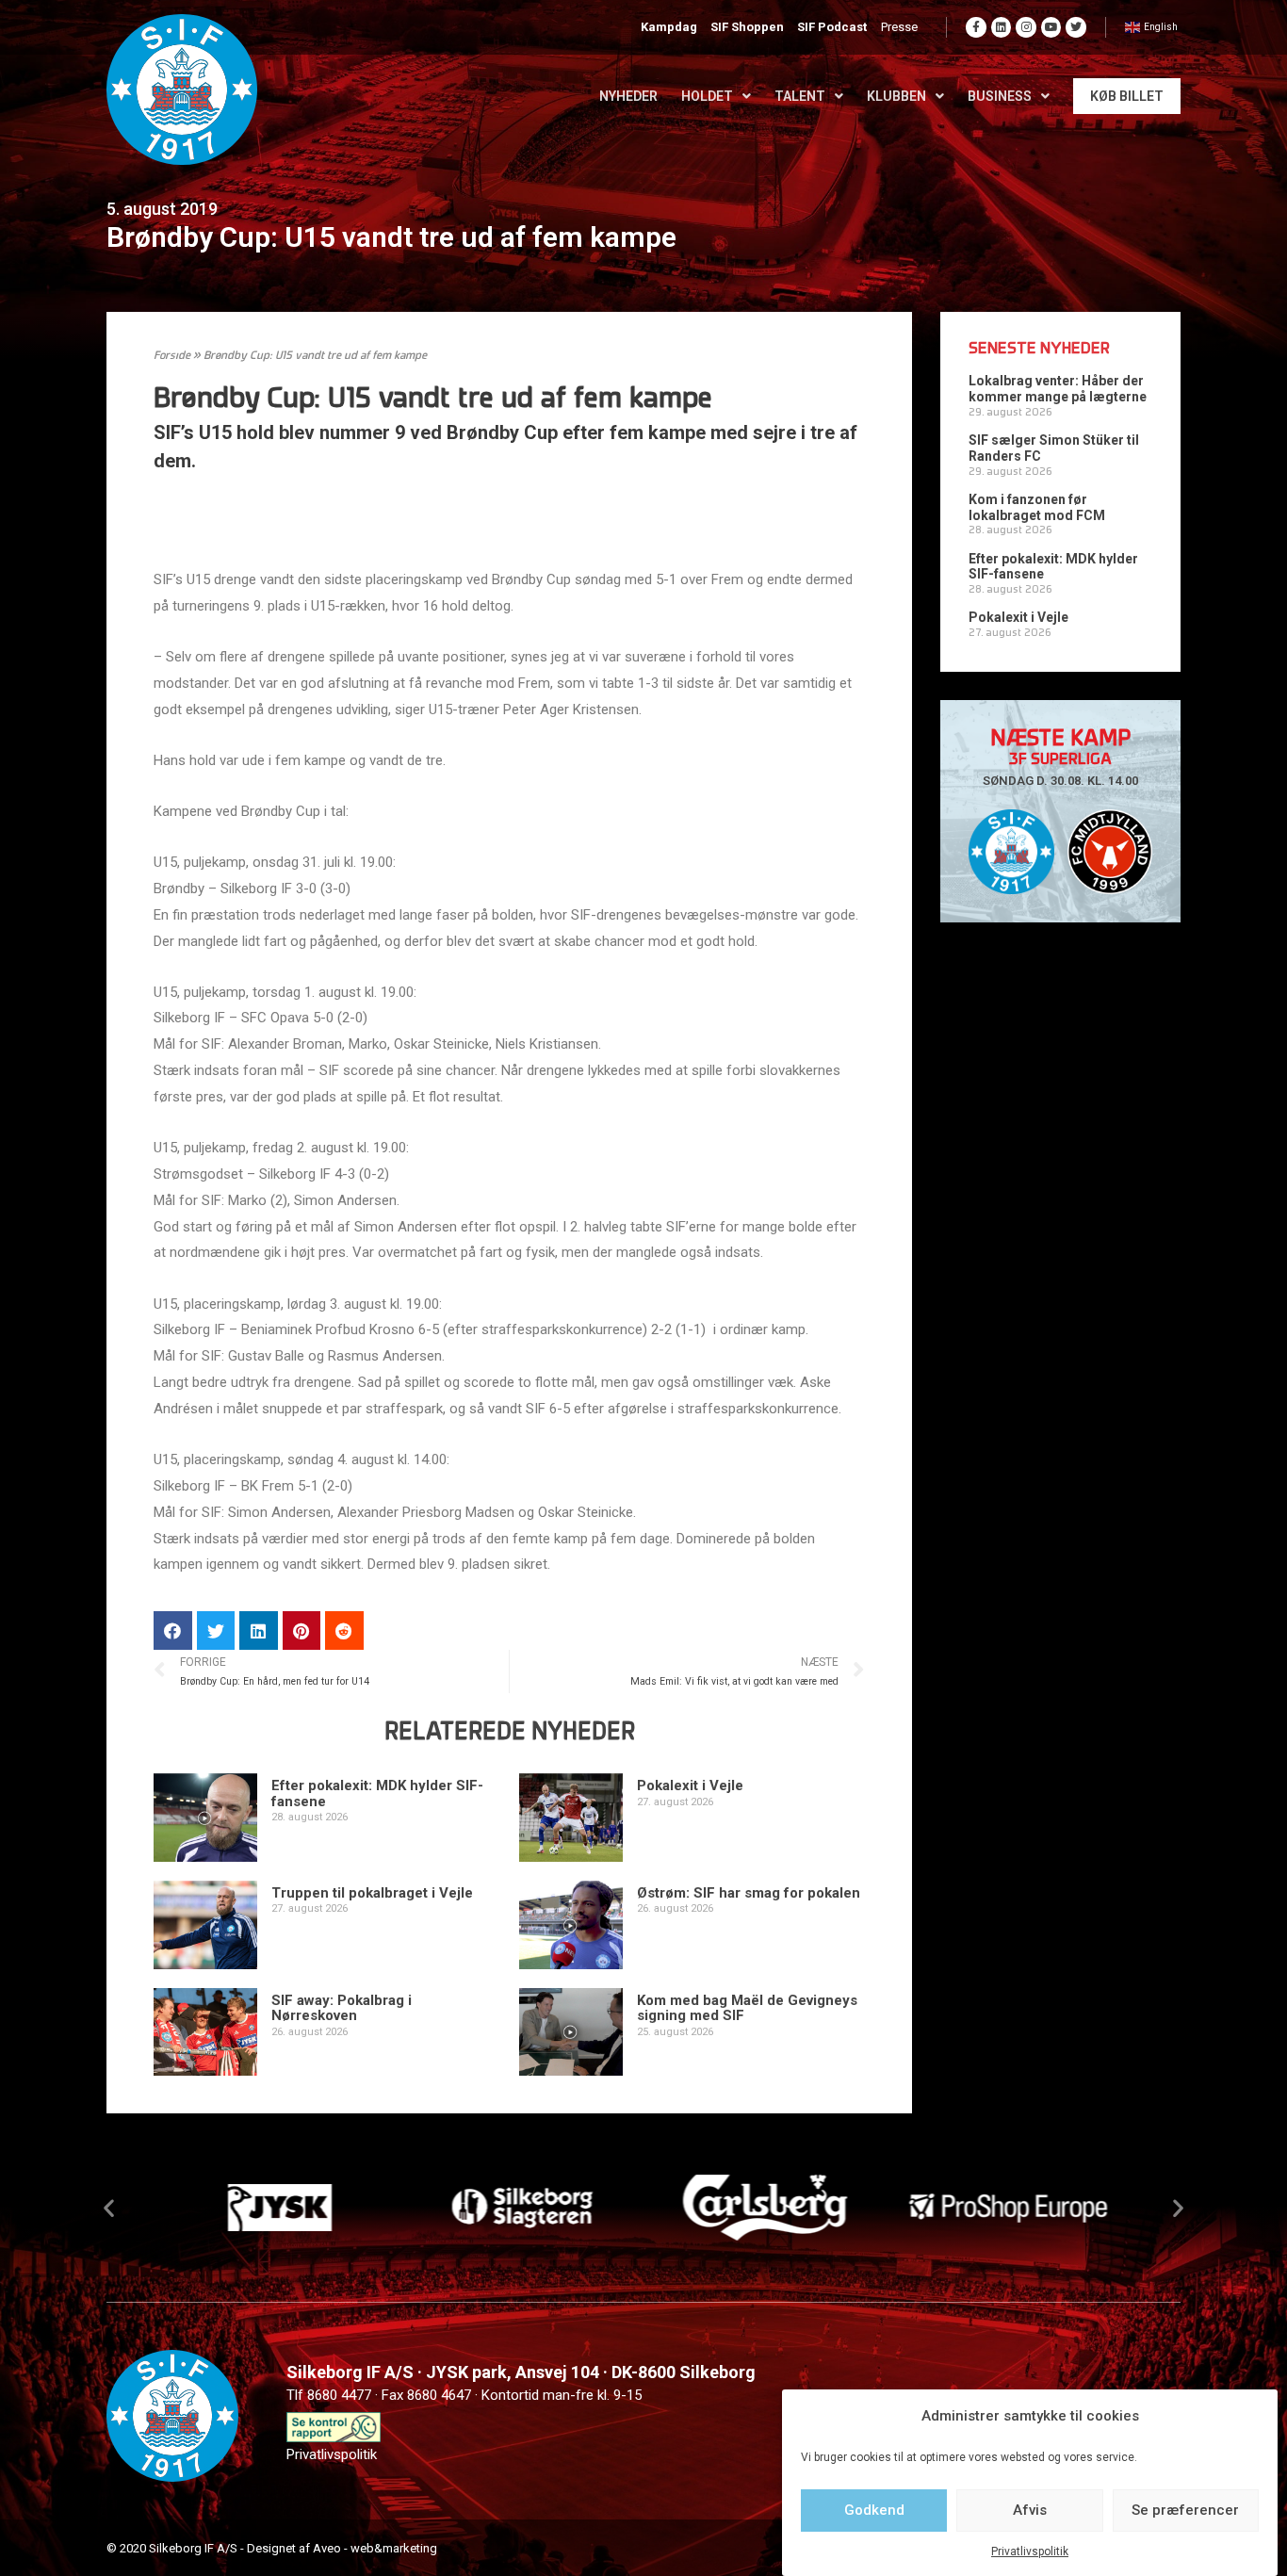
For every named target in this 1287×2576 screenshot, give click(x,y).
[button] (109, 2208)
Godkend (874, 2510)
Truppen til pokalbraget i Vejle (372, 1893)
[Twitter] (1076, 27)
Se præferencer (1185, 2510)
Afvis (1030, 2510)
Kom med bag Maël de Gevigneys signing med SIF (747, 2008)
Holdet (707, 96)
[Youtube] (1051, 27)
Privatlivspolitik (1030, 2552)
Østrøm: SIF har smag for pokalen (749, 1893)
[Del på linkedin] (259, 1630)
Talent (800, 96)
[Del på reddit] (344, 1630)
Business (1000, 96)
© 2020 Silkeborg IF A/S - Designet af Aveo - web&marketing (272, 2548)
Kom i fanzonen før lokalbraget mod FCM (1037, 507)
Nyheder (628, 96)
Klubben (896, 96)
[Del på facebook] (173, 1630)
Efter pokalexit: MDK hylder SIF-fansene (377, 1793)
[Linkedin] (1002, 27)
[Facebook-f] (976, 27)
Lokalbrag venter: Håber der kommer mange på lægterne (1058, 389)
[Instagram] (1026, 27)
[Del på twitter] (216, 1630)
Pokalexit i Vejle (690, 1785)
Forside (172, 356)
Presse (899, 27)
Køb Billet (1127, 96)
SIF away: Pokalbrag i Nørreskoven (342, 2008)
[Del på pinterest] (302, 1630)
